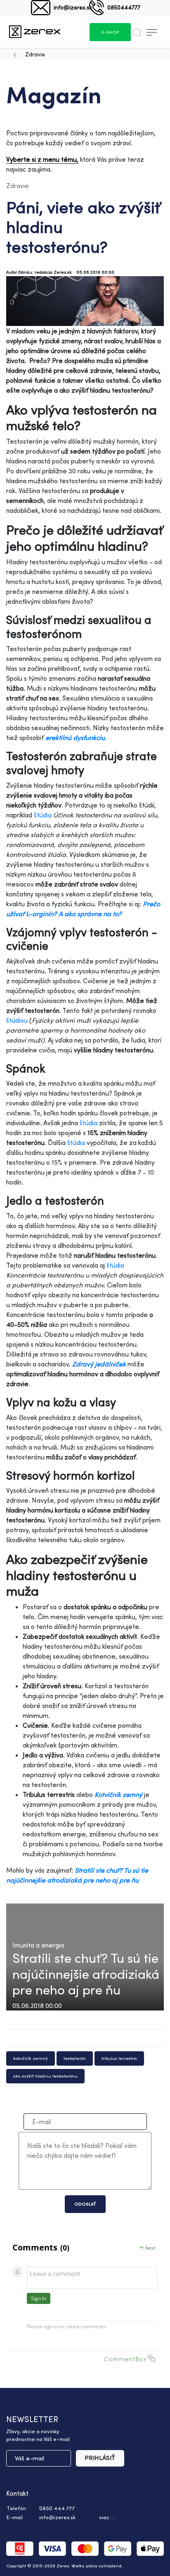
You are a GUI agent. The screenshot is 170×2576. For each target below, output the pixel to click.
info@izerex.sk (73, 7)
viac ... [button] (107, 2517)
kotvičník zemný (31, 2058)
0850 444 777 (57, 2508)
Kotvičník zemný (118, 1794)
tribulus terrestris (119, 2058)
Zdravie (35, 54)
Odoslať (85, 2204)
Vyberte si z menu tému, (42, 159)
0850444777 (124, 7)
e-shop (110, 32)
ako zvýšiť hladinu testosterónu (45, 2076)
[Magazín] (35, 31)
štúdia (43, 815)
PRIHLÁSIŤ (100, 2458)
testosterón (75, 2058)
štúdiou (17, 1020)
